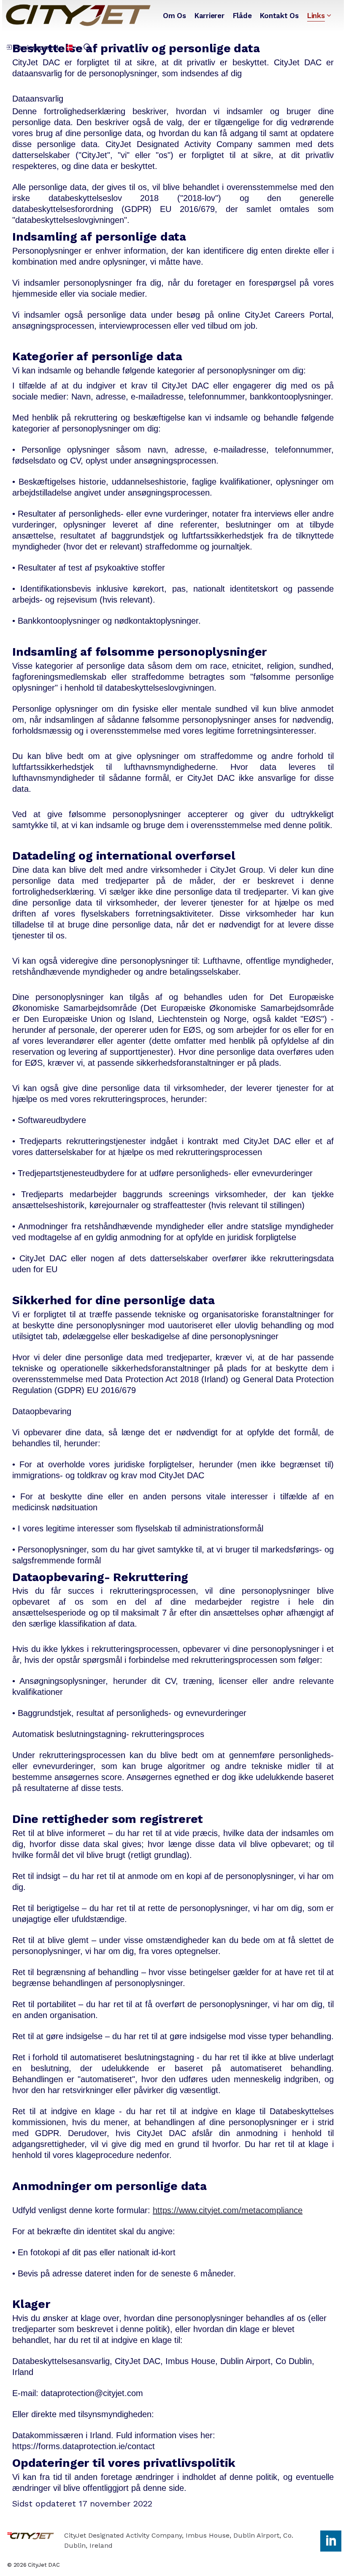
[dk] (78, 15)
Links (316, 16)
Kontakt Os (279, 16)
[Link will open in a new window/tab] (331, 2541)
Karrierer (209, 16)
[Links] (329, 16)
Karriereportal (36, 47)
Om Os (174, 16)
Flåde (242, 16)
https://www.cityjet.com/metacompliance (228, 2210)
